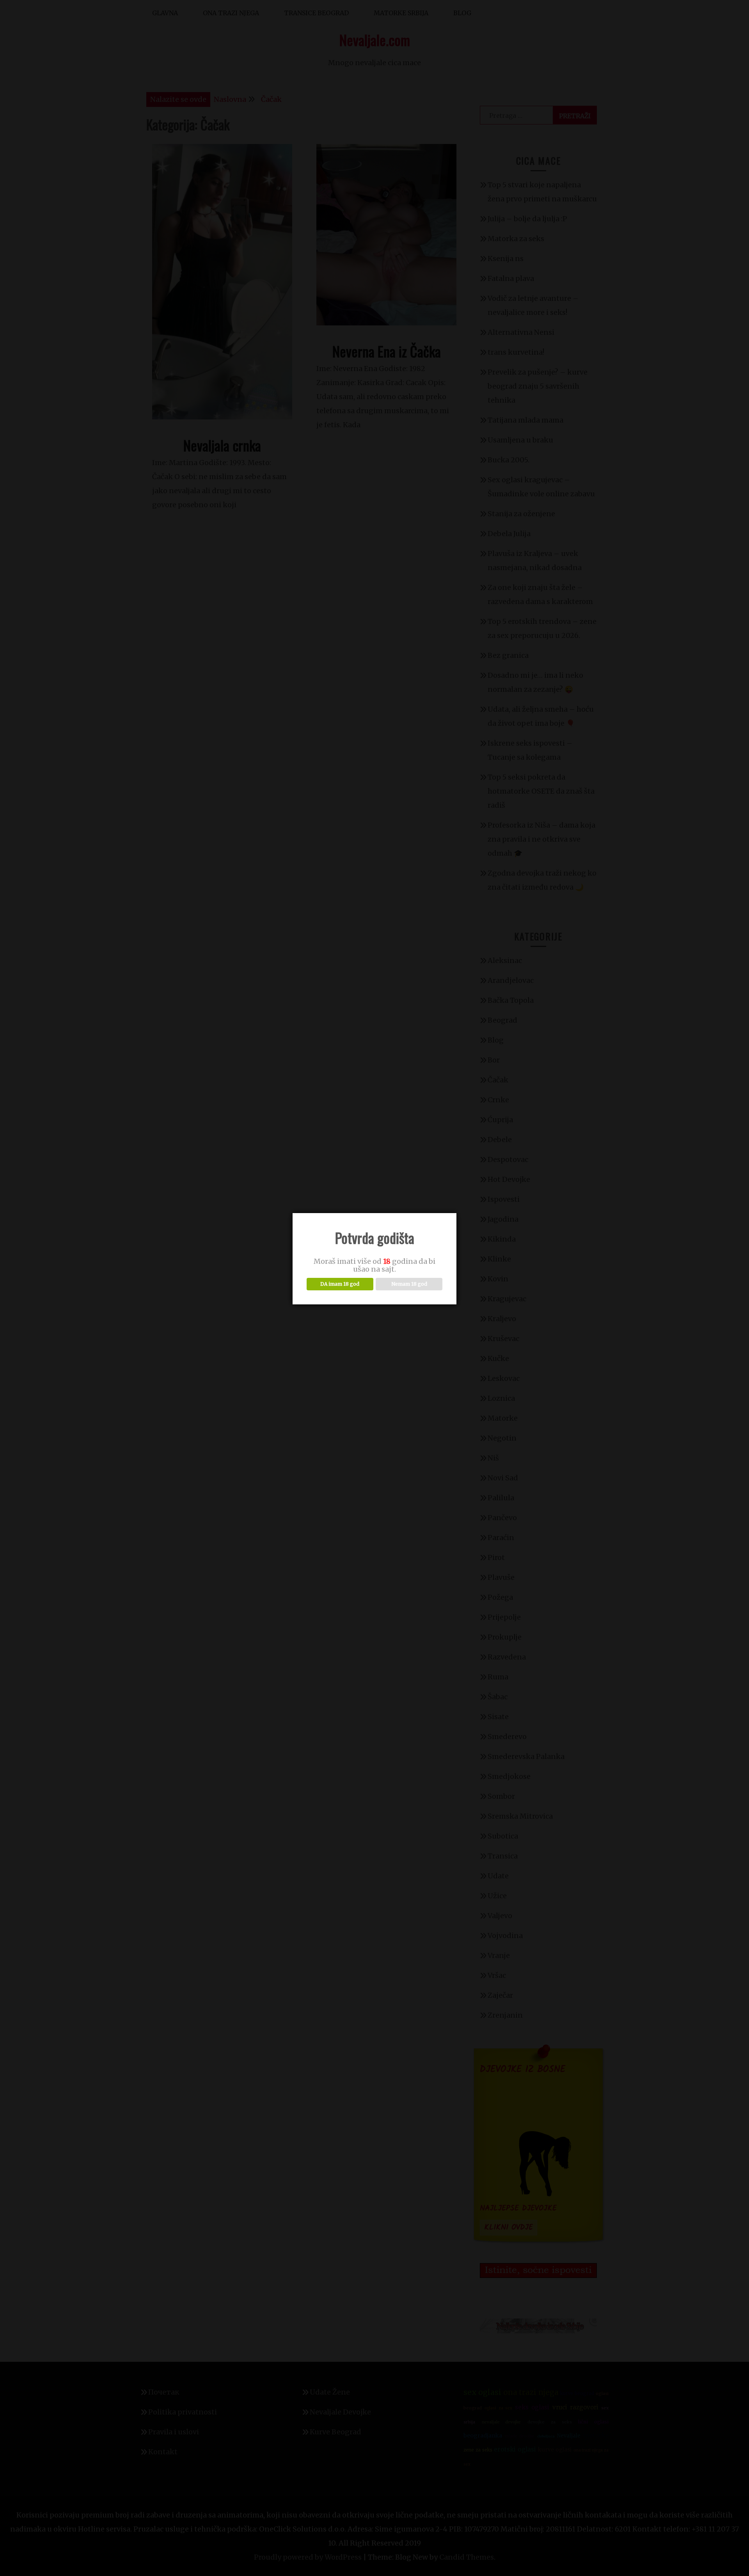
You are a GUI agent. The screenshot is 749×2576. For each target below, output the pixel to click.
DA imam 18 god (340, 1284)
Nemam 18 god (409, 1284)
